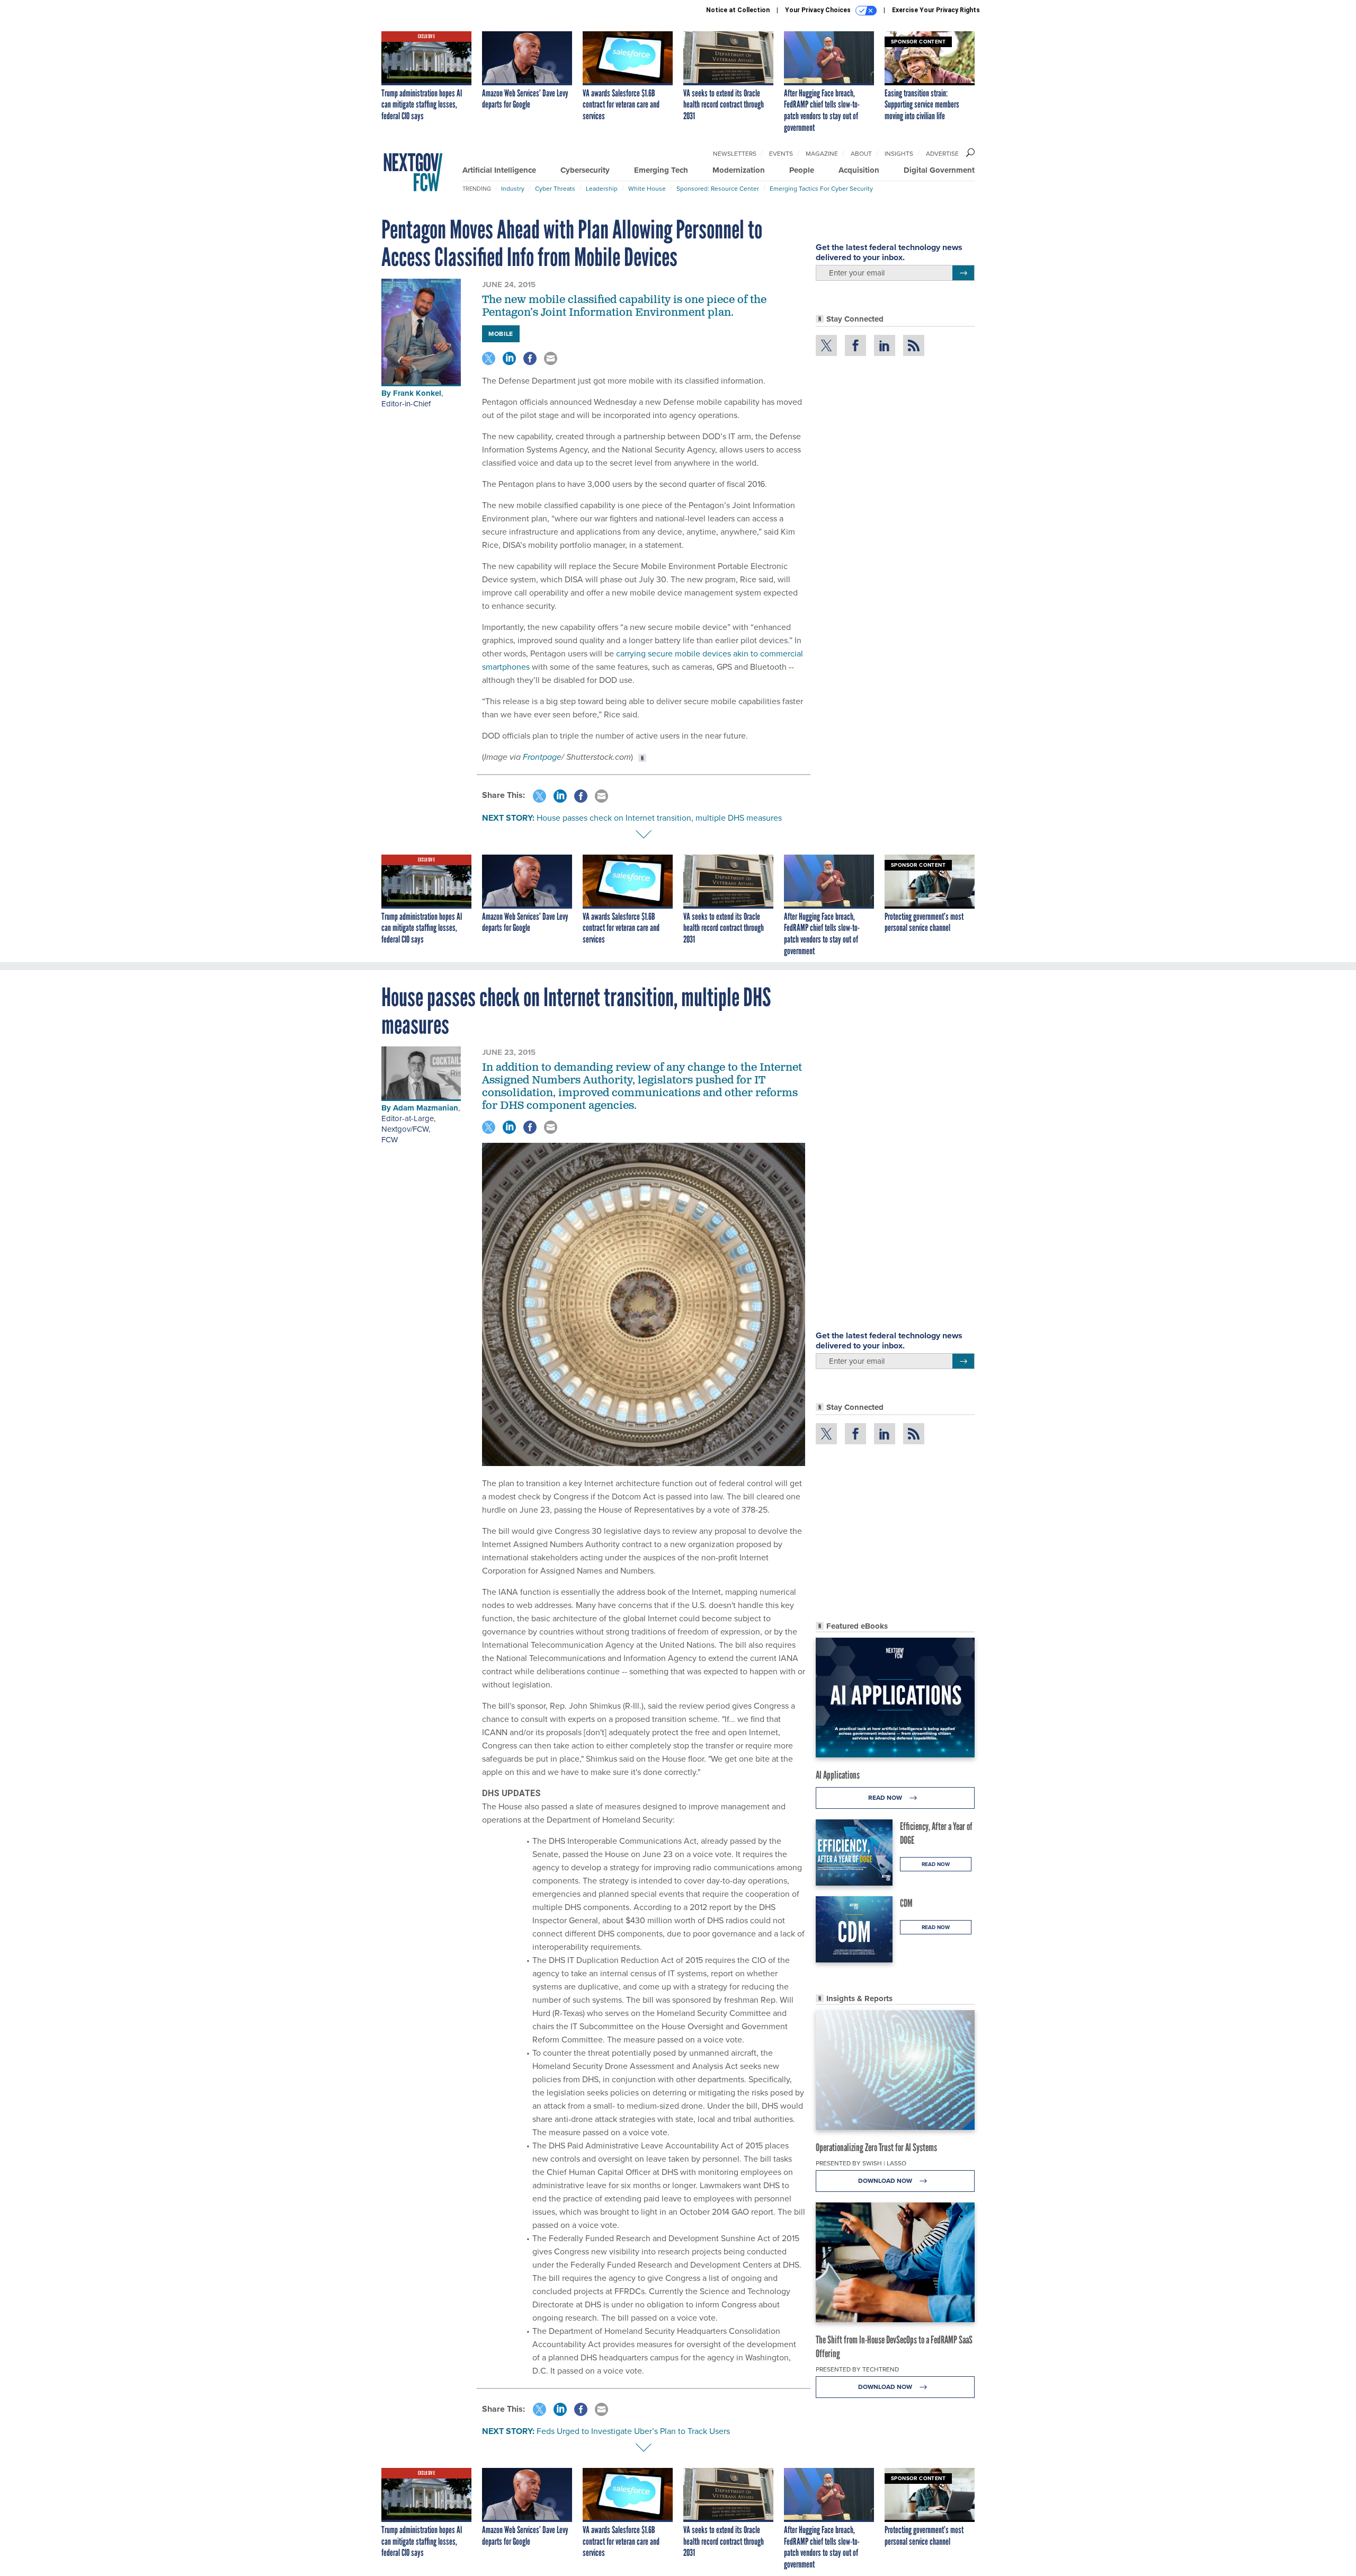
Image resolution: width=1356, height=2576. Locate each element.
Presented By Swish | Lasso (861, 2163)
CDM (906, 1903)
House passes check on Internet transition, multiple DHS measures (659, 818)
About (861, 154)
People (802, 170)
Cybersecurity (585, 170)
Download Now (886, 2181)
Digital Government (939, 170)
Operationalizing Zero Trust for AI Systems (876, 2147)
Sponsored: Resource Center (718, 189)
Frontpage (542, 757)
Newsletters (735, 154)
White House (647, 189)
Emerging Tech (661, 170)
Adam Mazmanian (426, 1108)
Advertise (942, 154)
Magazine (822, 154)
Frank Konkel (417, 393)
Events (781, 154)
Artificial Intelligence (499, 170)
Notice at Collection (738, 10)
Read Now (886, 1798)
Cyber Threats (555, 189)
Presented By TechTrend (857, 2369)
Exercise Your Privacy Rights (936, 10)
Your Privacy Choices (819, 10)
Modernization (739, 170)
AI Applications (838, 1775)
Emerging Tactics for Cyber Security (821, 189)
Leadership (602, 189)
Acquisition (859, 170)
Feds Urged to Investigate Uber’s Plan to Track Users (633, 2431)
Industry (513, 189)
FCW (390, 1140)
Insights (899, 154)
